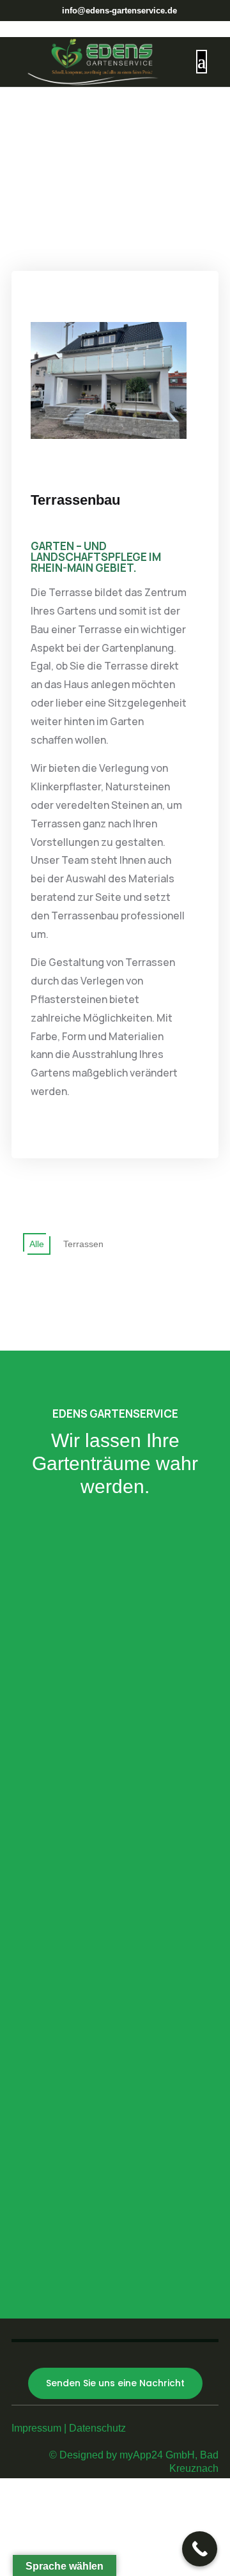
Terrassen (83, 1244)
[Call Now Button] (200, 2549)
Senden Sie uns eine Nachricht (115, 2383)
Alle (37, 1244)
